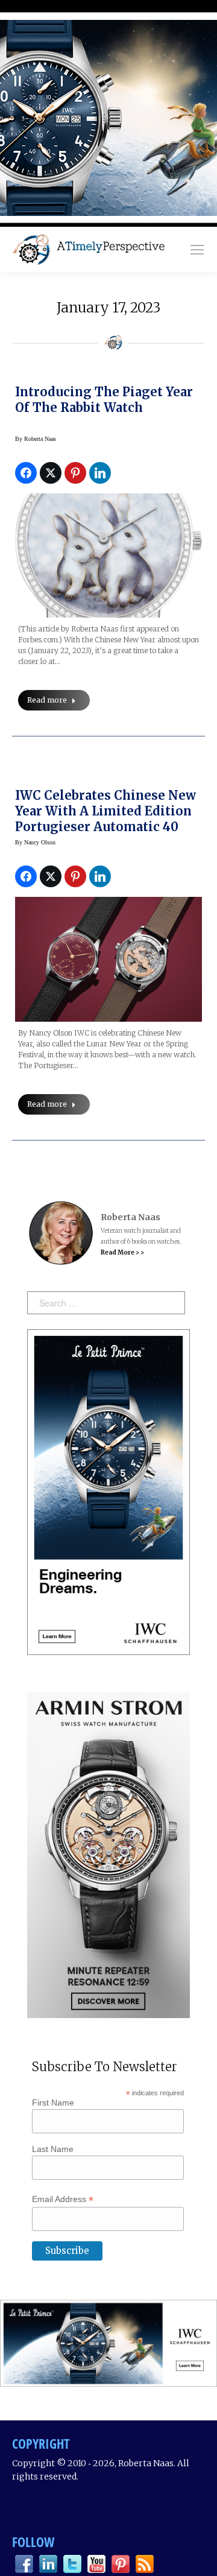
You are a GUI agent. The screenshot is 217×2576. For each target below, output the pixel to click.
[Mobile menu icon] (197, 250)
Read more (47, 700)
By (36, 439)
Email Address (63, 2199)
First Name (53, 2103)
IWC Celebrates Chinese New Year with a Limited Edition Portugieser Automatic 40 (105, 811)
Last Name (53, 2149)
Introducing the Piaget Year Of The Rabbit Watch (104, 400)
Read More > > (122, 1252)
